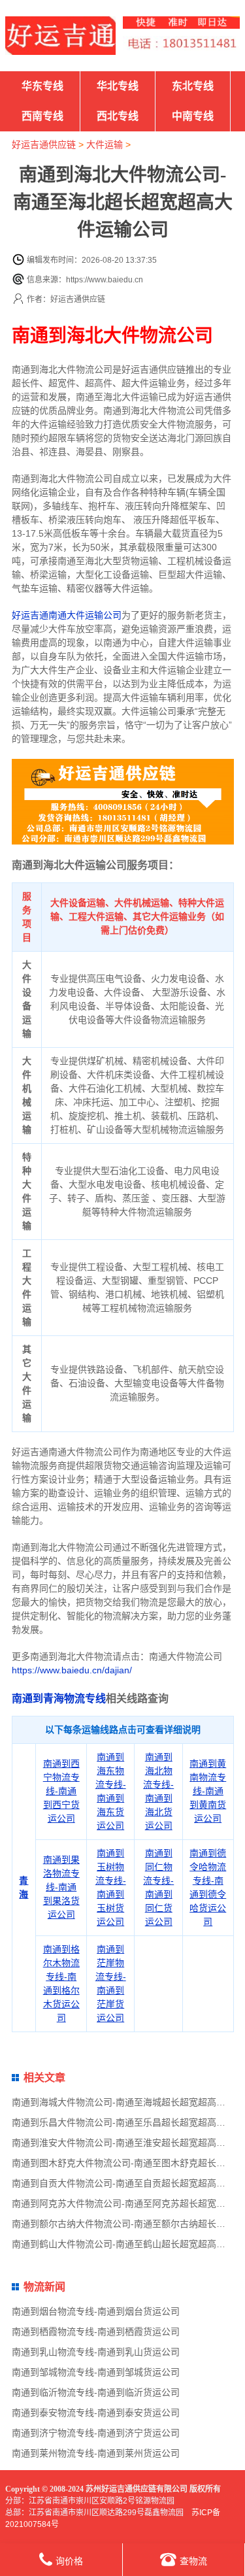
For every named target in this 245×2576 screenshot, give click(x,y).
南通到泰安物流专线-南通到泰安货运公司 (96, 2413)
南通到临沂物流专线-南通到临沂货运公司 (96, 2392)
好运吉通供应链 (44, 144)
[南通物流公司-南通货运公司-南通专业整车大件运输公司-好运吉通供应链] (60, 36)
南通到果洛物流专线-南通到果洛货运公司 (61, 1887)
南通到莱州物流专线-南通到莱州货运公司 (96, 2453)
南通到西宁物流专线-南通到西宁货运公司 (61, 1791)
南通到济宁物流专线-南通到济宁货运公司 (96, 2433)
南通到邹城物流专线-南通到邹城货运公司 (96, 2372)
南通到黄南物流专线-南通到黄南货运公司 (208, 1791)
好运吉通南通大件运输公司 (67, 615)
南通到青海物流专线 (59, 1698)
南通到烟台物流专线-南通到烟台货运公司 (96, 2311)
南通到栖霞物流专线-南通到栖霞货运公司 (96, 2332)
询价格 (69, 2561)
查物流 (193, 2561)
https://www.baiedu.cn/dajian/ (72, 1670)
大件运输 (105, 144)
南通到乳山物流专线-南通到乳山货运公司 (96, 2352)
